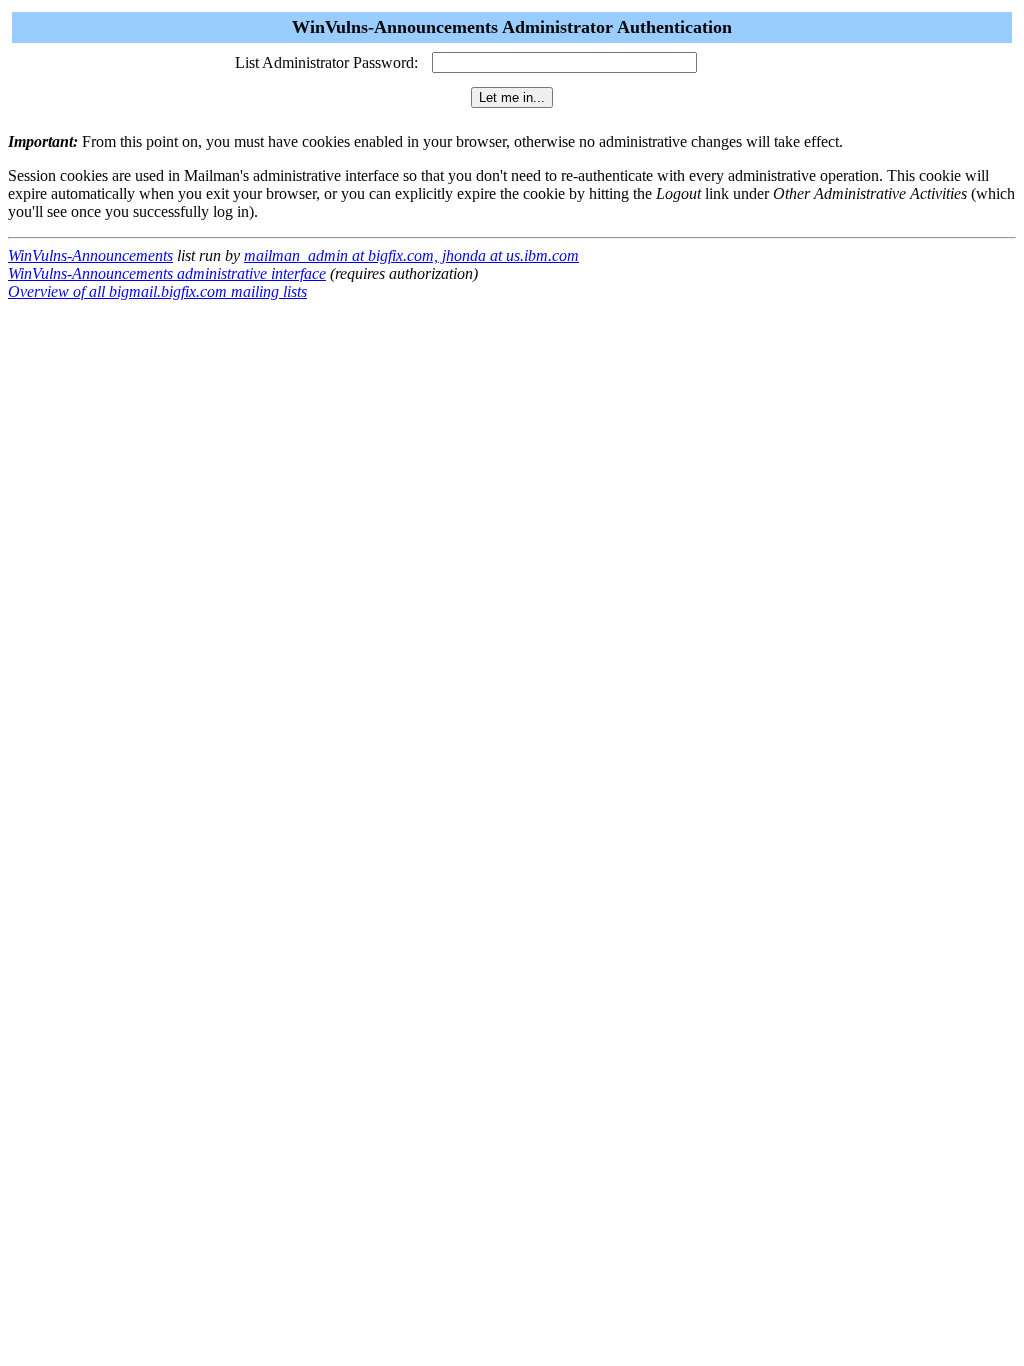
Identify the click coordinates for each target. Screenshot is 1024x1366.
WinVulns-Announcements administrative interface (167, 273)
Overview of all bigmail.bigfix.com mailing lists (157, 291)
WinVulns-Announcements (90, 255)
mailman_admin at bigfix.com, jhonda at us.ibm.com (411, 255)
